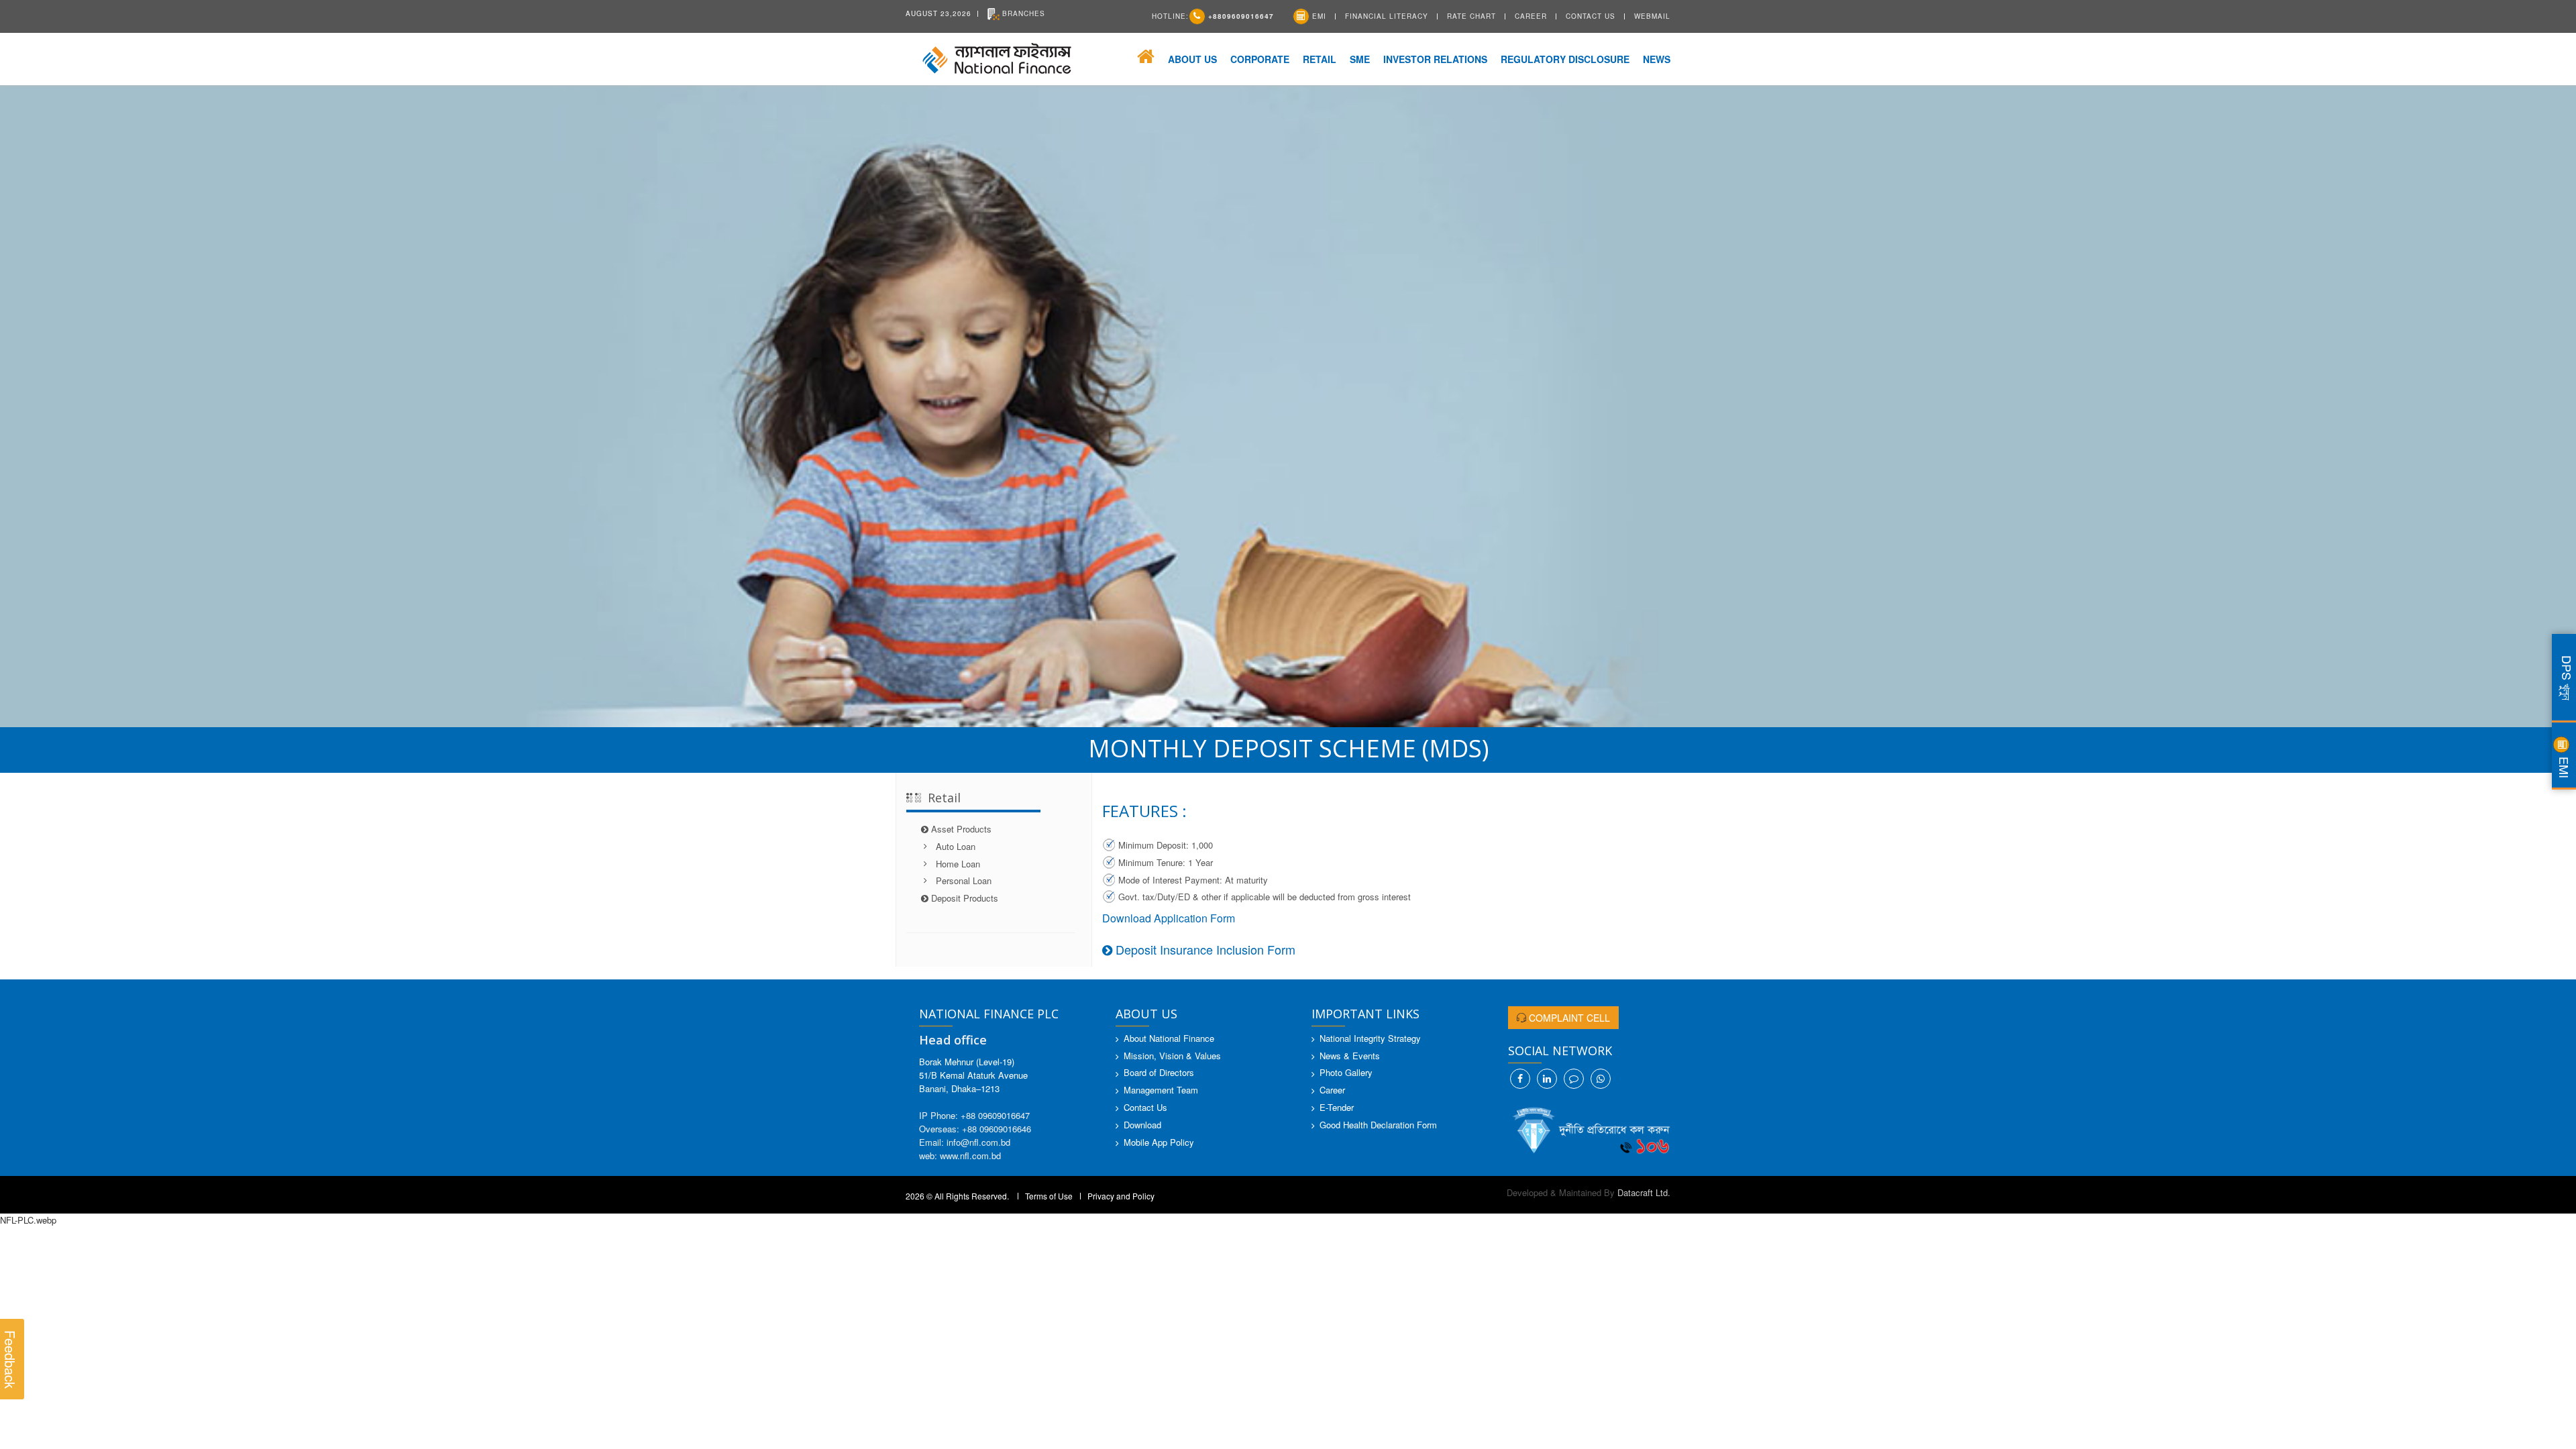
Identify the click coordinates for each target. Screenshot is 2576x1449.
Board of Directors (1159, 1072)
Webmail (1652, 16)
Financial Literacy (1387, 16)
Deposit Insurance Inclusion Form (1204, 949)
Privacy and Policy (1121, 1196)
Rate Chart (1471, 16)
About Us (1192, 59)
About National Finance (1169, 1038)
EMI (1318, 16)
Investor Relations (1435, 59)
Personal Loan (964, 880)
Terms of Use (1049, 1196)
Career (1531, 16)
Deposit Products (967, 898)
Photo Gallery (1346, 1072)
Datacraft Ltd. (1644, 1192)
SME (1360, 59)
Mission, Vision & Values (1172, 1056)
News (1657, 59)
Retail (1320, 59)
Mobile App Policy (1159, 1142)
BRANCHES (1022, 13)
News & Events (1350, 1056)
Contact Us (1591, 16)
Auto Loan (956, 846)
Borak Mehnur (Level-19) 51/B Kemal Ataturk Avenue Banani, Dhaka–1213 (973, 1075)
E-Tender (1337, 1107)
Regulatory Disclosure (1565, 59)
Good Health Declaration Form (1378, 1125)
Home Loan (958, 864)
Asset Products (964, 829)
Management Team (1161, 1090)
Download (1142, 1125)
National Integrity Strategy (1370, 1038)
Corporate (1260, 59)
